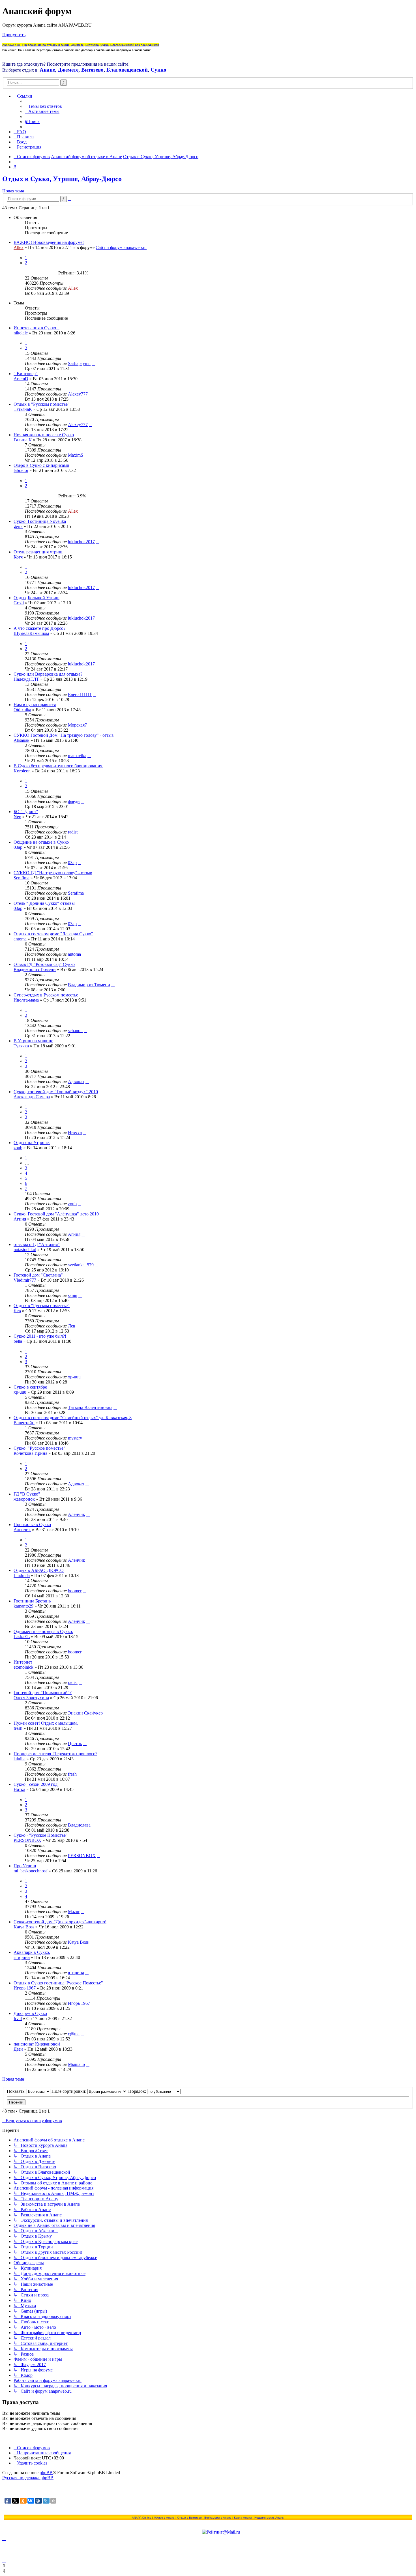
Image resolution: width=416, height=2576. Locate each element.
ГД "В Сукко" (27, 1494)
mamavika (77, 756)
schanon (75, 1031)
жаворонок (24, 1499)
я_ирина (22, 1957)
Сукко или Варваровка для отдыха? (48, 674)
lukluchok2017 (81, 542)
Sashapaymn (79, 363)
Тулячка (21, 1046)
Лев (17, 1311)
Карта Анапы (243, 2518)
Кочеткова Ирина (30, 1453)
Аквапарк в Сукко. (32, 1952)
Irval (18, 2019)
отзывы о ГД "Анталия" (37, 1244)
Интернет (23, 1662)
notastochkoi (25, 1250)
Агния (20, 1219)
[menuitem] (43, 106)
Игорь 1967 (25, 1988)
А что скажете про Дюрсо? (39, 628)
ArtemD (21, 379)
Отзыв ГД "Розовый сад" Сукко (44, 964)
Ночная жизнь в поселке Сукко (44, 435)
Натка (19, 1789)
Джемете (68, 70)
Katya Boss (24, 1927)
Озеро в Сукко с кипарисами (41, 465)
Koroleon (22, 771)
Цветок (75, 1744)
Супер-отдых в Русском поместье (46, 995)
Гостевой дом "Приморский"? (43, 1693)
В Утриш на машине (33, 1041)
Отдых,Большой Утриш (37, 598)
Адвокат (76, 1081)
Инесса (75, 1132)
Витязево (92, 70)
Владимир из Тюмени (35, 969)
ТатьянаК (23, 409)
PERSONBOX (27, 1840)
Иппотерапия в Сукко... (37, 328)
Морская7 (77, 725)
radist (73, 832)
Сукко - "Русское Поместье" (41, 1835)
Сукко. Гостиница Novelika (40, 521)
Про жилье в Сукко (32, 1525)
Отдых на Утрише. (32, 1143)
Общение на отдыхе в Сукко (41, 842)
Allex (19, 247)
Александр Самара (32, 1097)
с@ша (74, 2034)
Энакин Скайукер (85, 1713)
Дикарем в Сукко (30, 2013)
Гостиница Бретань (32, 1601)
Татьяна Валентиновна (90, 1407)
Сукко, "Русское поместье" (39, 1448)
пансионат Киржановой (37, 2044)
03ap (18, 847)
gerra (18, 526)
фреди (74, 801)
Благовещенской (127, 70)
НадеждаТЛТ (26, 679)
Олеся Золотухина (31, 1698)
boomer (75, 1591)
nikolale (21, 333)
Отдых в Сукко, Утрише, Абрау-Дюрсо (62, 179)
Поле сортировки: (69, 2091)
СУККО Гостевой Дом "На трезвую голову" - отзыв (64, 735)
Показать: (17, 2091)
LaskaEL (22, 1637)
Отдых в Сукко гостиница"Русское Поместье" (58, 1983)
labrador (21, 470)
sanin (73, 1295)
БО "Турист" (26, 812)
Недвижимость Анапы (269, 2518)
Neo (17, 817)
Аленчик (77, 1514)
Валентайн (24, 1423)
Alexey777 (78, 394)
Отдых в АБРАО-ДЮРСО (39, 1570)
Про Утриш (25, 1866)
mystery (75, 1438)
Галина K (23, 440)
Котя (18, 557)
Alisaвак (22, 740)
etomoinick (23, 1667)
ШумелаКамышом (31, 633)
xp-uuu (74, 1377)
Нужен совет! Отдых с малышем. (46, 1723)
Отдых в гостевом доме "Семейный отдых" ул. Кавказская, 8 (73, 1418)
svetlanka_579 (81, 1265)
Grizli (19, 603)
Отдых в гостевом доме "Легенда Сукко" (53, 934)
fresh (18, 1728)
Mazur (74, 1912)
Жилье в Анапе (164, 2518)
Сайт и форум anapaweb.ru (121, 247)
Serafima (22, 878)
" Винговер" (26, 374)
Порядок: (138, 2091)
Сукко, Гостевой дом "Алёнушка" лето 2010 (56, 1214)
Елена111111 (80, 694)
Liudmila (22, 1575)
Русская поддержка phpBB (28, 2478)
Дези (18, 2049)
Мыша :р (76, 2064)
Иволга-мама (26, 1000)
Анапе (47, 70)
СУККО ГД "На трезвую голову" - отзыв (53, 873)
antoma (20, 939)
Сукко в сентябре (30, 1387)
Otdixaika (22, 710)
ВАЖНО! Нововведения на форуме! (49, 242)
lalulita (20, 1759)
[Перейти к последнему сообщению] (81, 288)
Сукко (158, 70)
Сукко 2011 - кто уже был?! (40, 1336)
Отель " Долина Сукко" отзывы (44, 903)
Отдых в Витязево (189, 2518)
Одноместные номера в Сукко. (43, 1631)
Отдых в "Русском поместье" (42, 404)
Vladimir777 (25, 1280)
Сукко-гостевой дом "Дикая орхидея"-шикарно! (60, 1922)
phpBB (46, 2473)
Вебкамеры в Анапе (218, 2518)
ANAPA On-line (142, 2518)
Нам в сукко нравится (35, 705)
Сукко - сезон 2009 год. (36, 1784)
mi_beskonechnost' (31, 1871)
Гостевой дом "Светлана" (38, 1275)
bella (18, 1341)
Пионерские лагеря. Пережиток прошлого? (55, 1754)
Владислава (79, 1825)
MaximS (76, 455)
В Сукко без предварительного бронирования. (58, 766)
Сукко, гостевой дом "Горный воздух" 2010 (56, 1092)
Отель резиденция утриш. (38, 552)
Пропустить (14, 35)
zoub (18, 1148)
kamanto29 (23, 1606)
